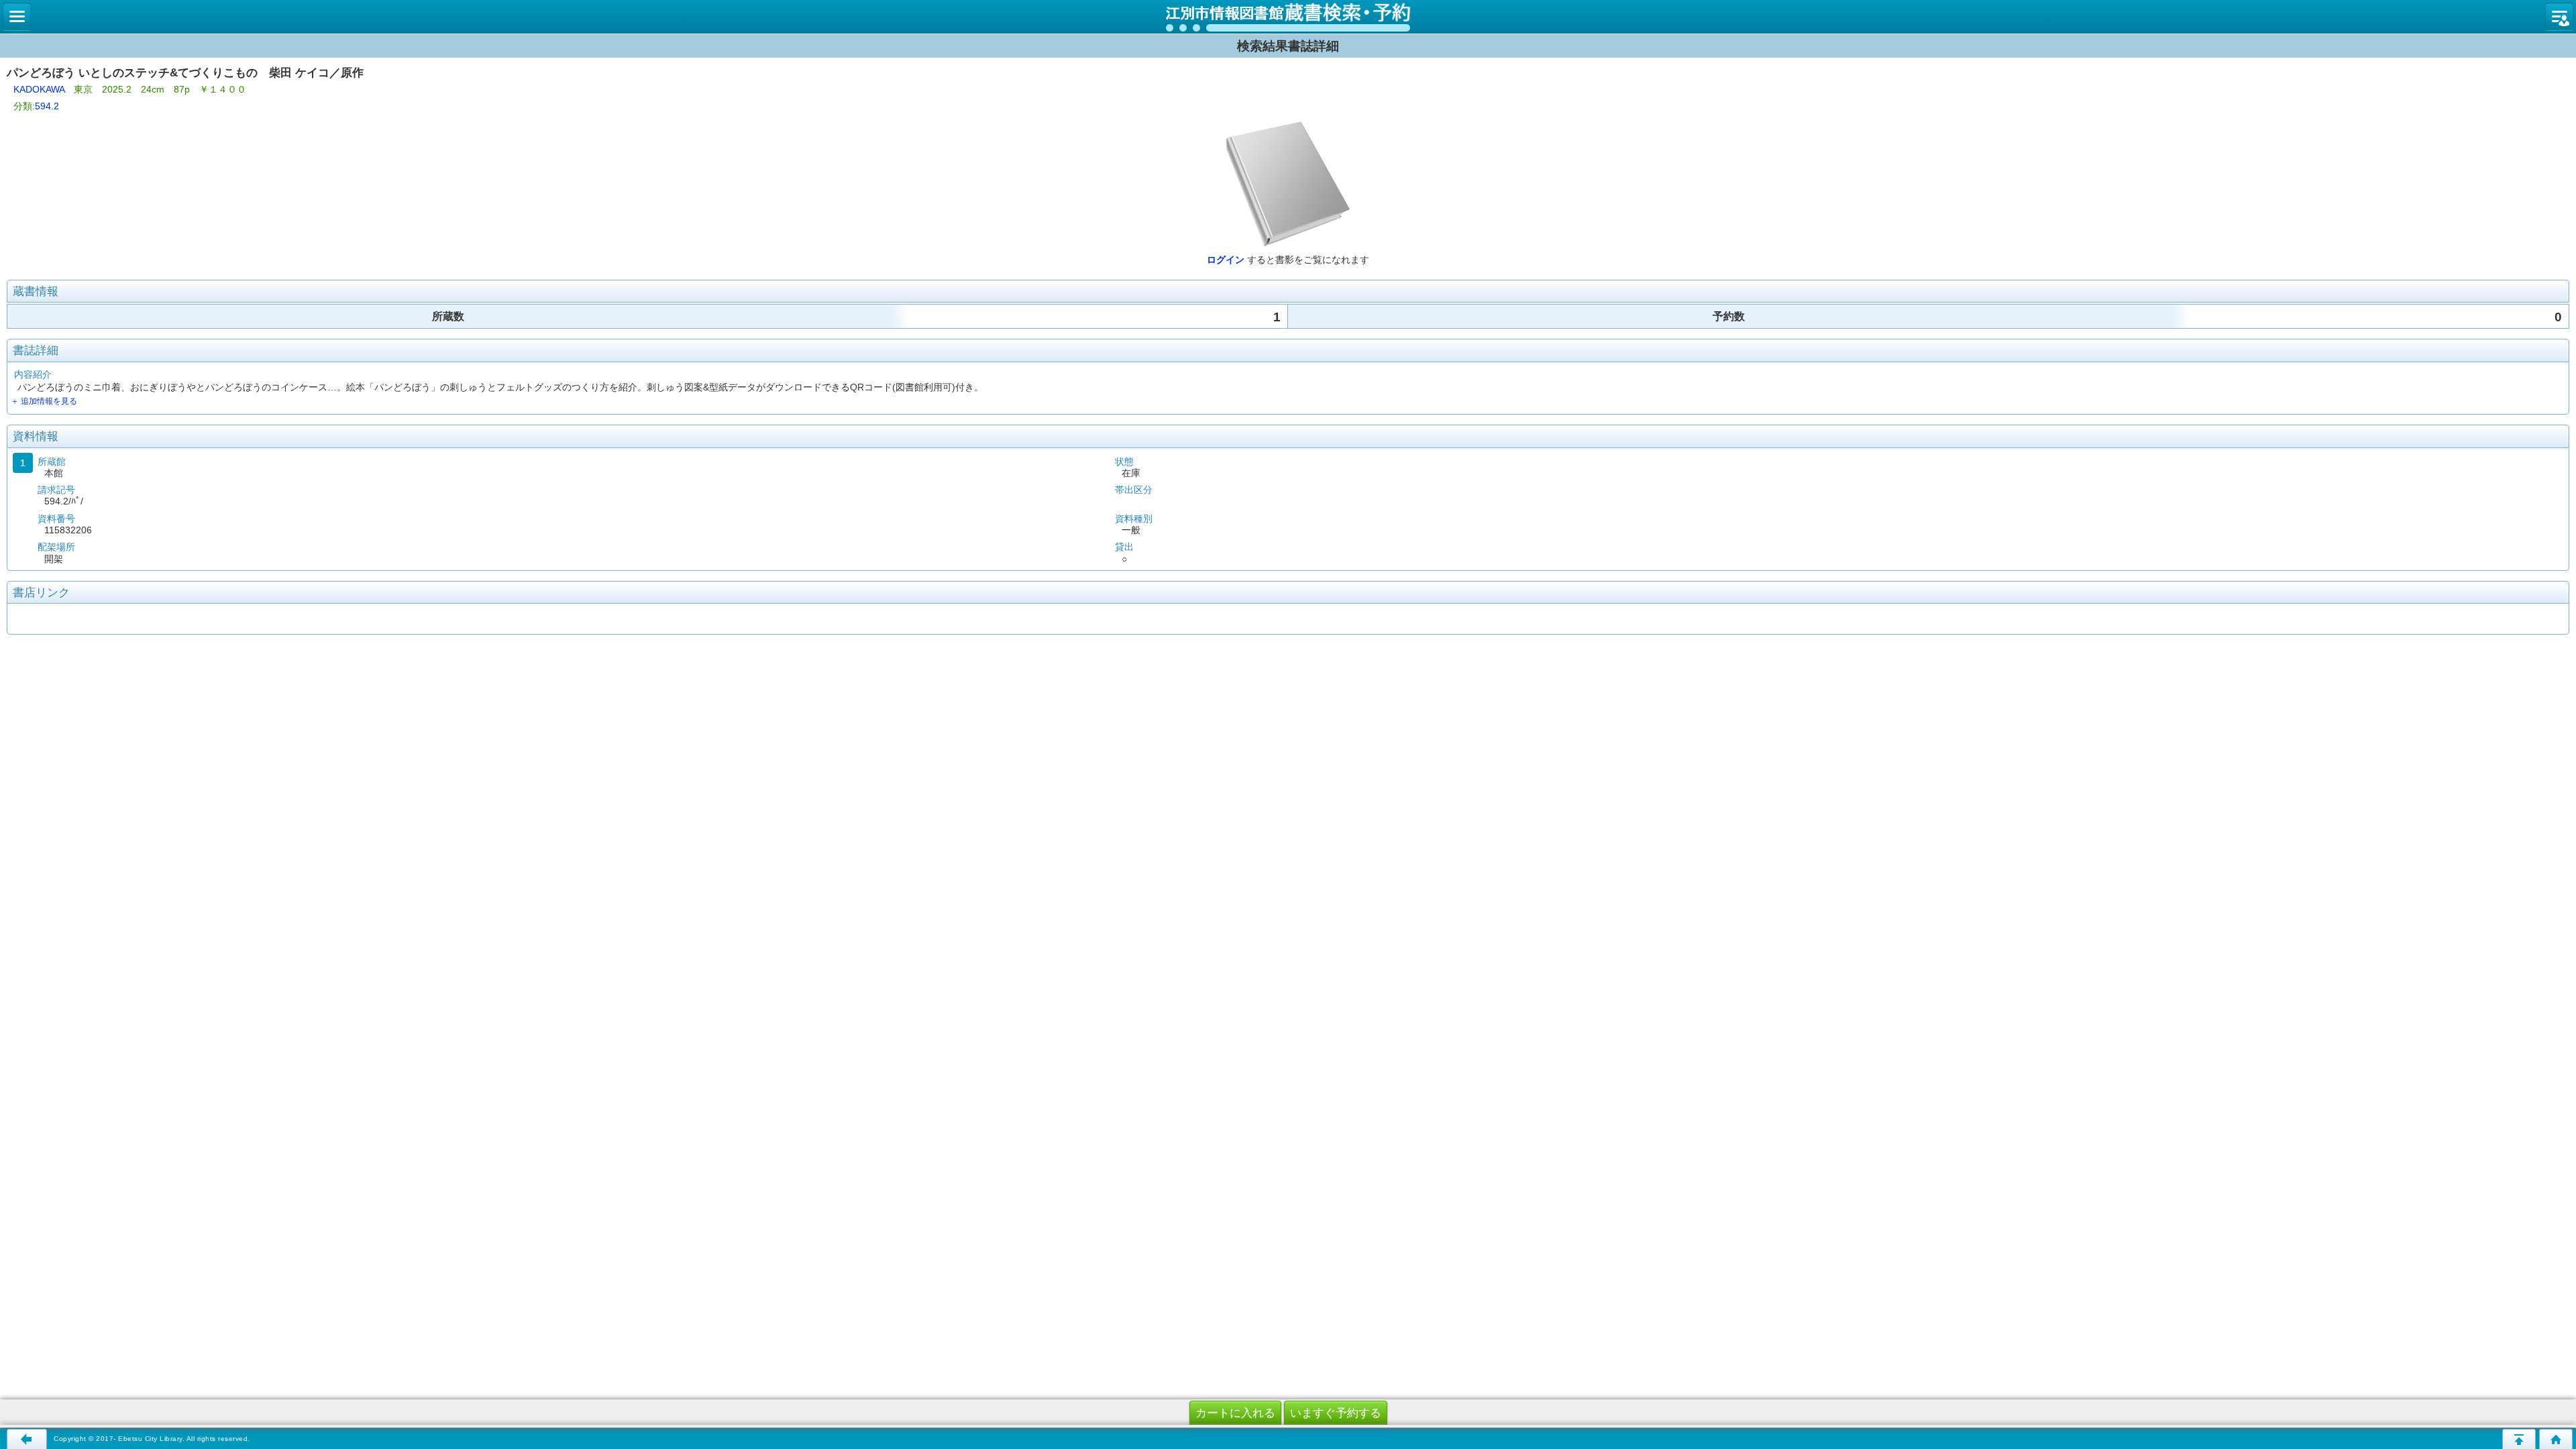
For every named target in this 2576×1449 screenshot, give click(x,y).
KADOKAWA (39, 89)
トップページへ (2556, 1439)
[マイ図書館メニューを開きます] (2559, 17)
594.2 (47, 106)
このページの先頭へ (2519, 1439)
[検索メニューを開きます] (17, 17)
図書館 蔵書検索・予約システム (1288, 17)
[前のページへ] (27, 1439)
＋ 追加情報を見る (44, 401)
